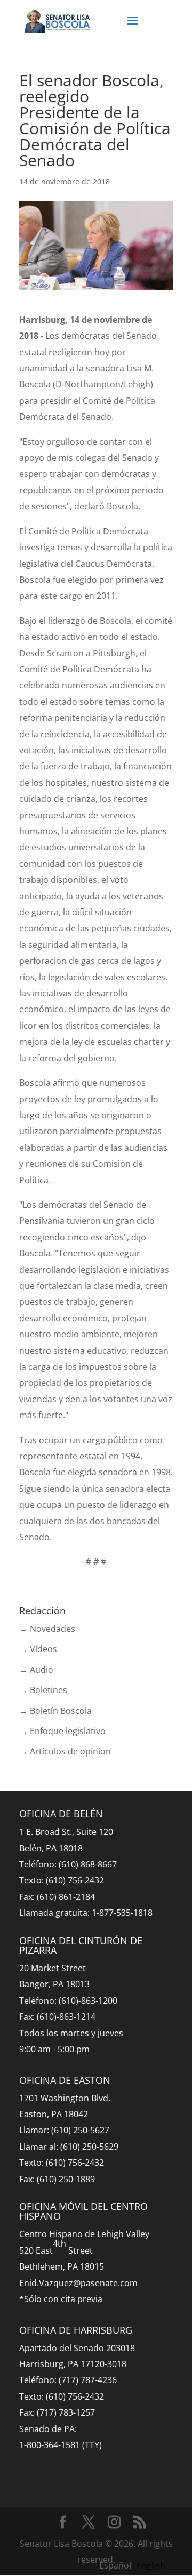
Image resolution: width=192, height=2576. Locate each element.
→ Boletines (43, 1690)
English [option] (151, 2566)
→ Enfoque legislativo (62, 1731)
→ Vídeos (38, 1649)
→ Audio (36, 1670)
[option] (151, 2566)
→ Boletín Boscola (55, 1711)
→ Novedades (47, 1629)
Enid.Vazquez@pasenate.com (78, 2283)
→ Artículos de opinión (65, 1751)
